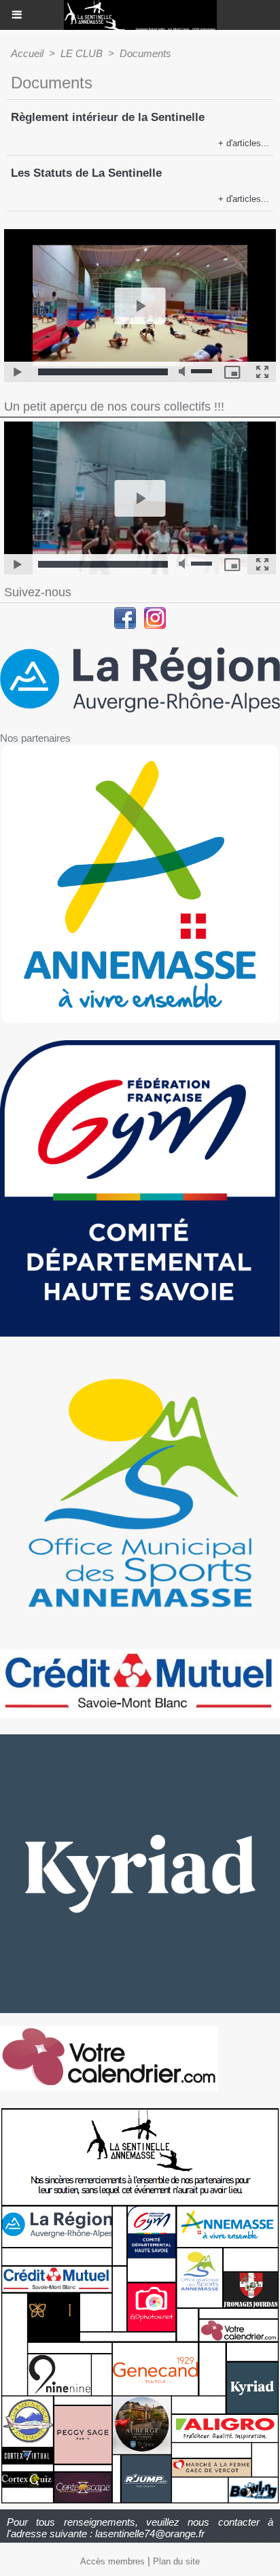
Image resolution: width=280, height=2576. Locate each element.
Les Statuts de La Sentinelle (86, 173)
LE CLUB (82, 53)
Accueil (27, 53)
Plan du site (176, 2561)
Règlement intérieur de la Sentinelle (108, 117)
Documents (145, 53)
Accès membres (112, 2561)
